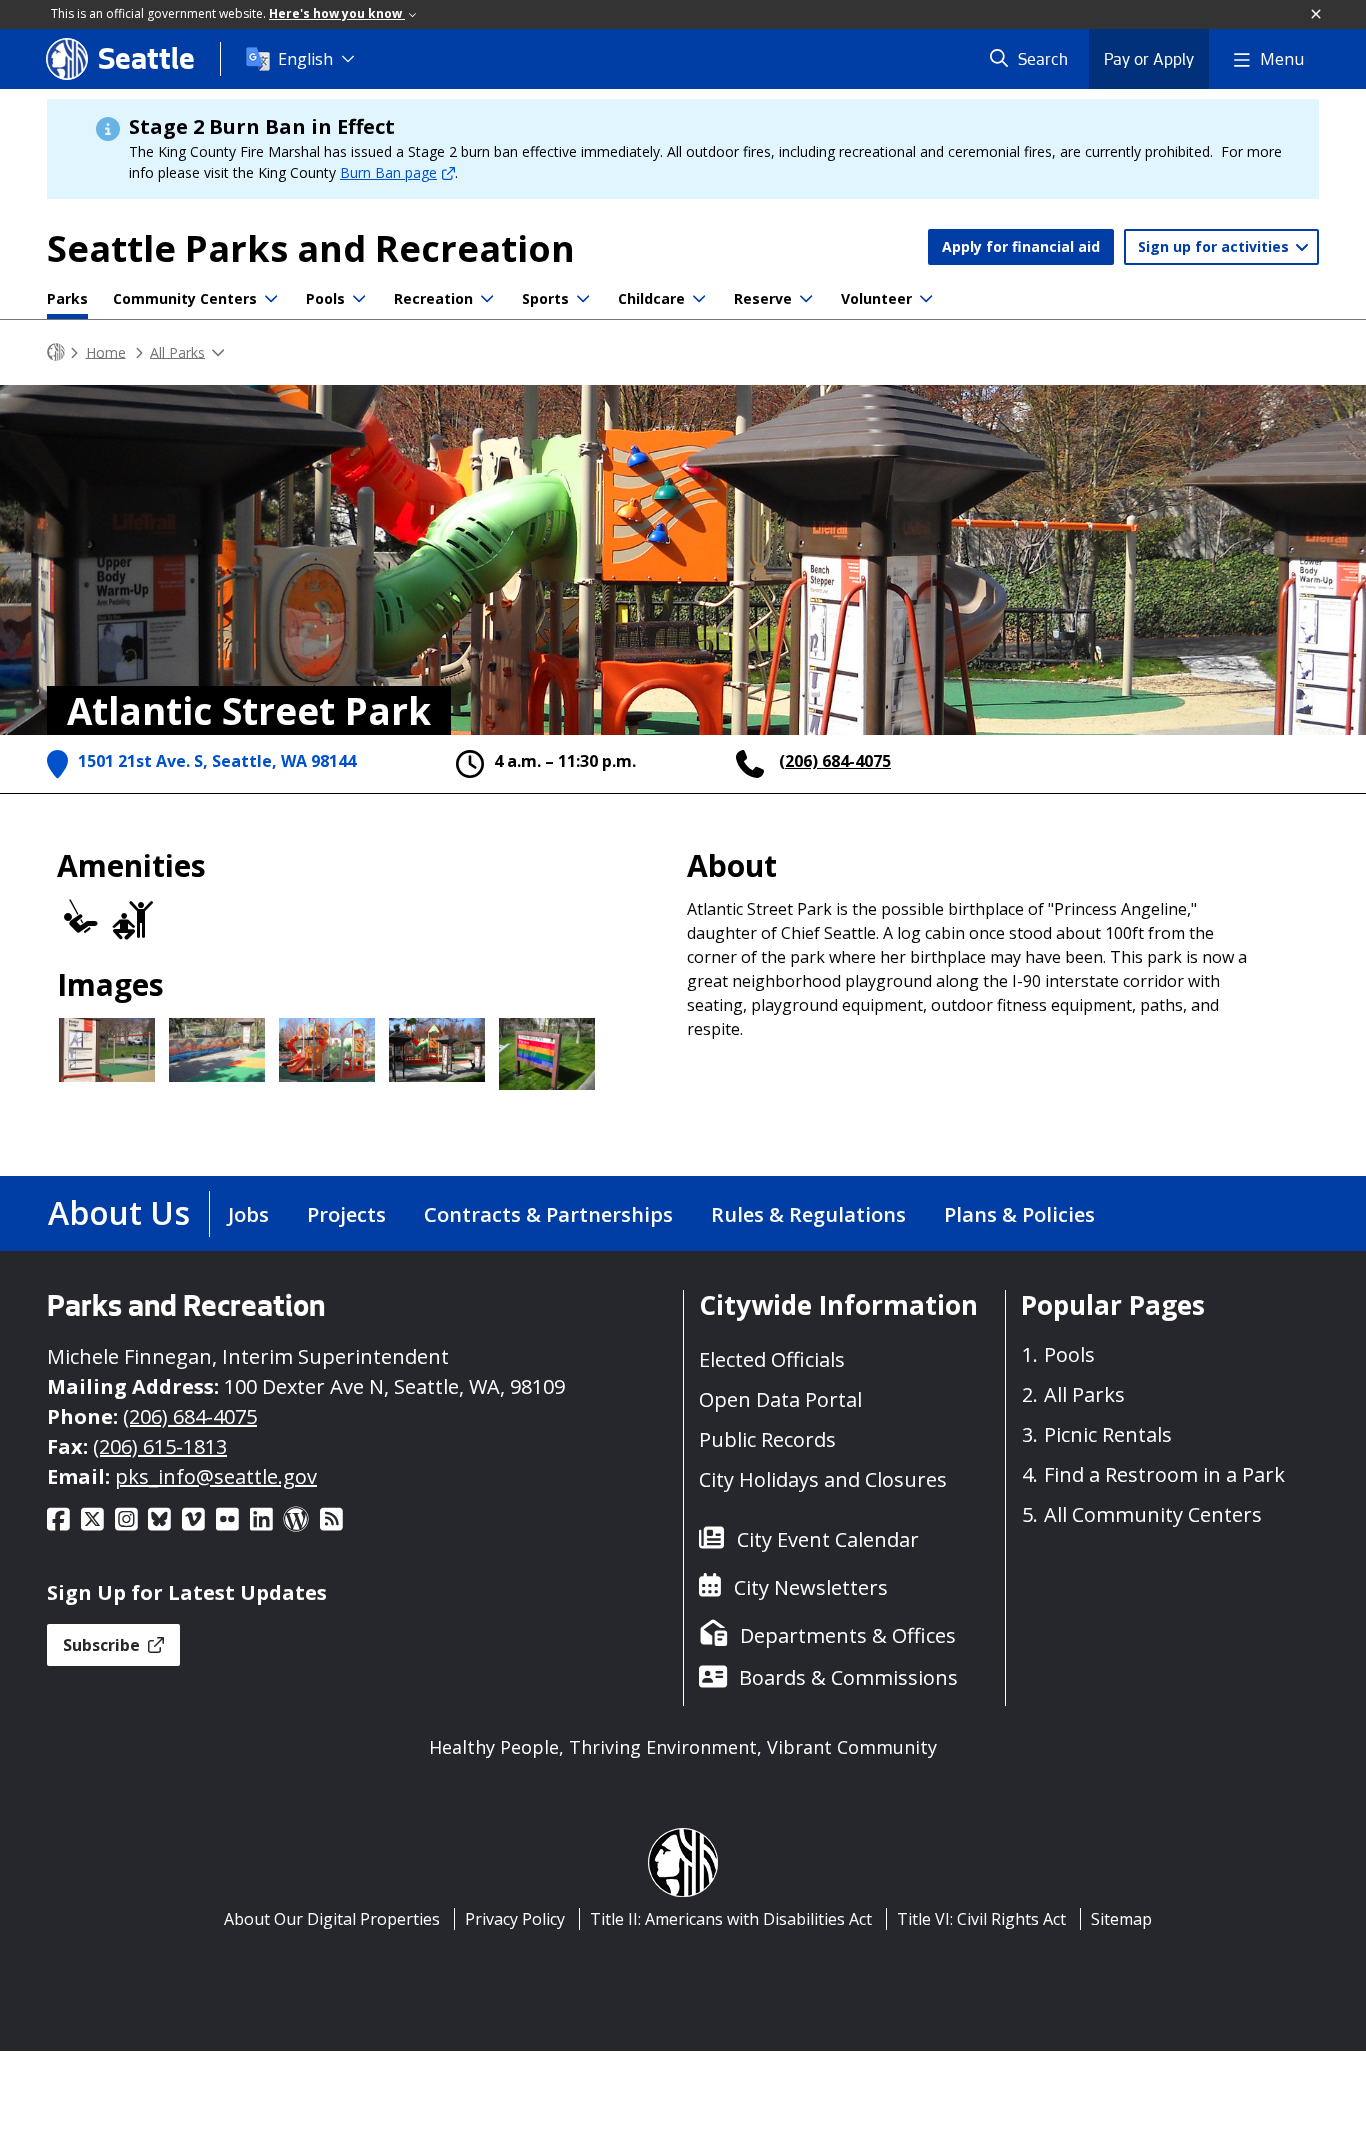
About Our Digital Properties (332, 1919)
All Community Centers (1153, 1514)
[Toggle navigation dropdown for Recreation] (487, 299)
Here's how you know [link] (337, 13)
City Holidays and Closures (823, 1479)
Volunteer (876, 298)
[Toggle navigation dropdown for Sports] (583, 299)
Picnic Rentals (1108, 1434)
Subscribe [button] (103, 1645)
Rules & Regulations (808, 1214)
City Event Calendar (828, 1539)
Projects (346, 1214)
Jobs (248, 1214)
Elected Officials (772, 1359)
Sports (545, 298)
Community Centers (185, 298)
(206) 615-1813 (160, 1446)
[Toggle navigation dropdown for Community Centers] (271, 299)
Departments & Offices (848, 1635)
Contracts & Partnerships (548, 1214)
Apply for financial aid (1021, 246)
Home (106, 351)
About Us (119, 1212)
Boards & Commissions (848, 1677)
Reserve (763, 298)
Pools (325, 298)
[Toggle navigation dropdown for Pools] (359, 299)
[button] (1317, 15)
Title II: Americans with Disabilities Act (731, 1919)
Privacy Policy (515, 1919)
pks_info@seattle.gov (216, 1476)
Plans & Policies (1019, 1214)
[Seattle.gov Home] (56, 352)
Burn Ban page (388, 172)
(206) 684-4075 (835, 761)
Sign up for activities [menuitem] (1215, 246)
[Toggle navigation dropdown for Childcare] (699, 299)
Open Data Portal (780, 1399)
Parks (67, 298)
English (305, 59)
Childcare (651, 298)
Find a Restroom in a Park (1164, 1474)
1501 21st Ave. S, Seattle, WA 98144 (217, 761)
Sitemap (1121, 1919)
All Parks (177, 351)
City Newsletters (811, 1587)
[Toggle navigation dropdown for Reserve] (806, 299)
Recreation (433, 298)
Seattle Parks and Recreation (311, 248)
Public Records (767, 1439)
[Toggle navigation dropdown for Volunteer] (926, 299)
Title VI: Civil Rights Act (981, 1919)
